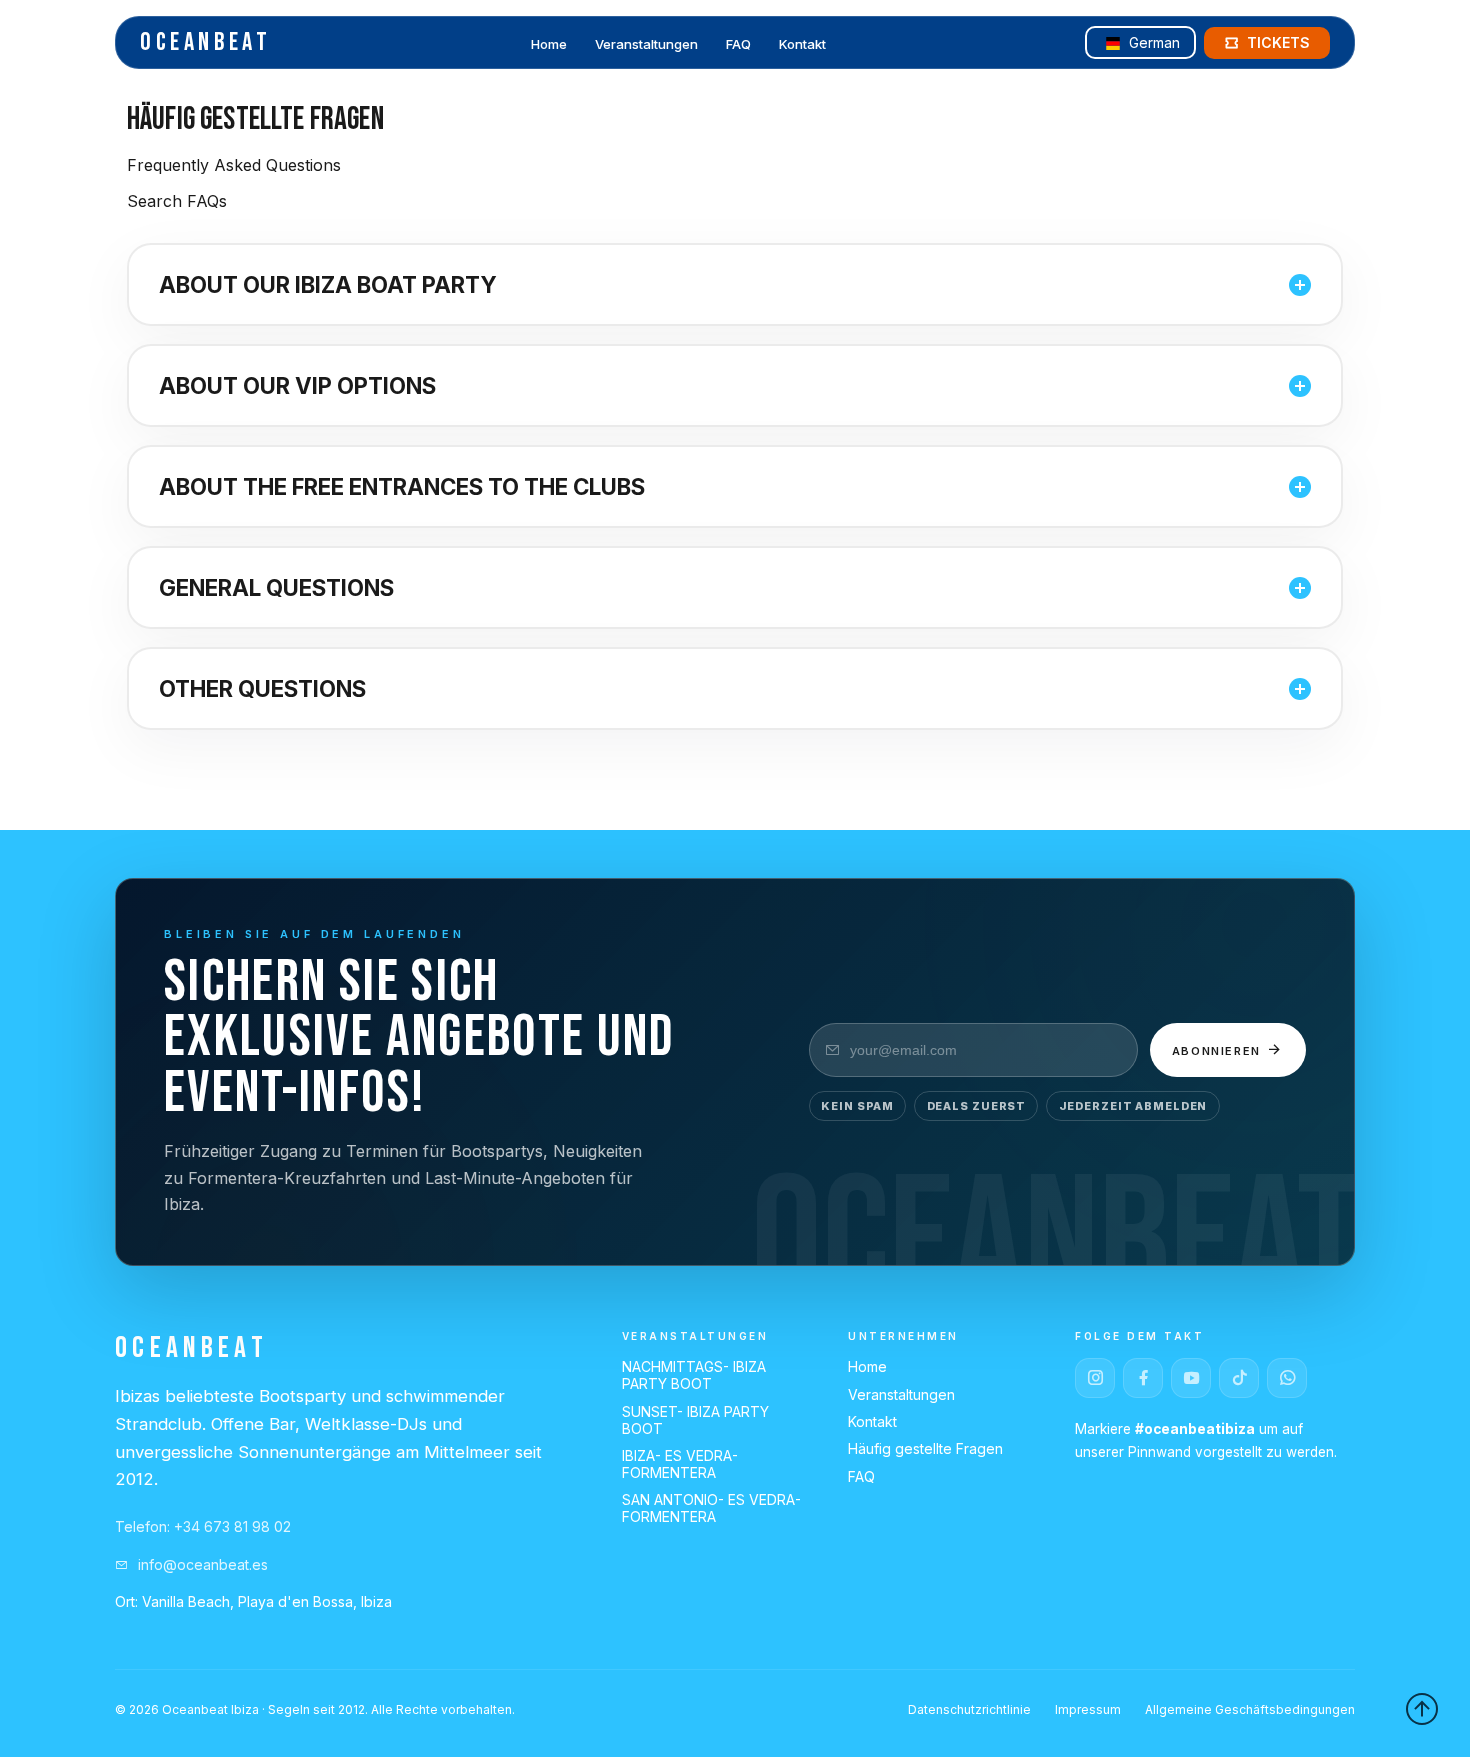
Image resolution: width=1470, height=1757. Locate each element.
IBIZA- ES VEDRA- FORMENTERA (680, 1464)
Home (549, 44)
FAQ (738, 44)
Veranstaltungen (646, 44)
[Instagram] (1095, 1378)
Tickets (1278, 42)
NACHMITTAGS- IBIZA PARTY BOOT (694, 1375)
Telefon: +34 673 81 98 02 (203, 1526)
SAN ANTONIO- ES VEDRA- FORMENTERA (711, 1508)
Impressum (1088, 1709)
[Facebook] (1143, 1378)
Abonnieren (1219, 1051)
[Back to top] (1422, 1709)
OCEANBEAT (205, 42)
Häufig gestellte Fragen (925, 1448)
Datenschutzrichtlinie (969, 1709)
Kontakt (802, 44)
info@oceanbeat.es (201, 1564)
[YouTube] (1191, 1378)
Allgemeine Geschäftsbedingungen (1250, 1709)
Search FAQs (177, 201)
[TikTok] (1239, 1378)
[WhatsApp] (1287, 1378)
